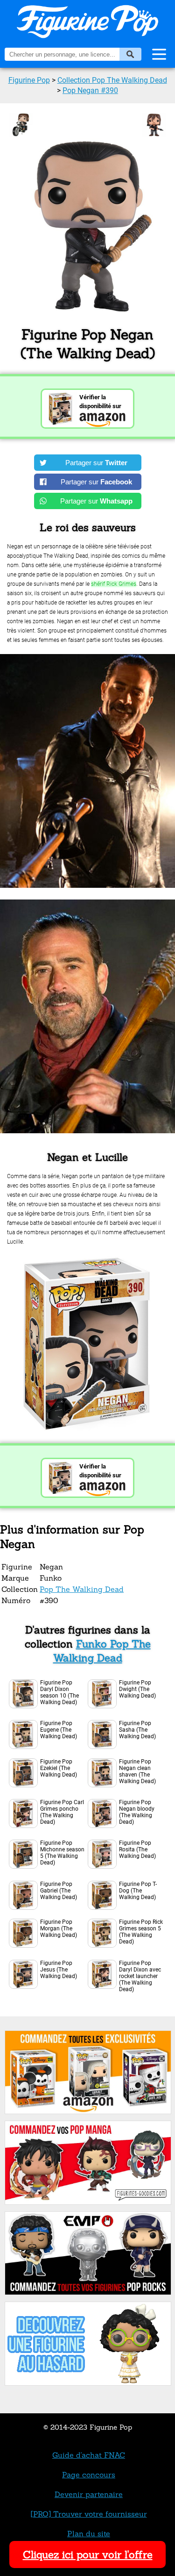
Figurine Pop (29, 80)
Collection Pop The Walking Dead (112, 80)
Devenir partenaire (89, 2494)
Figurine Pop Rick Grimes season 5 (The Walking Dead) (141, 1932)
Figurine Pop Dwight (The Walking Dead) (137, 1689)
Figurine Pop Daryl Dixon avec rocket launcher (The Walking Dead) (140, 1976)
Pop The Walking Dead (82, 1589)
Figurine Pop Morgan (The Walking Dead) (59, 1928)
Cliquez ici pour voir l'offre (88, 2554)
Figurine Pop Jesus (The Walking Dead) (59, 1970)
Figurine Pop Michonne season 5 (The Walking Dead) (62, 1853)
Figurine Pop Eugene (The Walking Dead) (59, 1730)
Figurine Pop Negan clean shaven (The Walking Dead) (137, 1771)
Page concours (89, 2475)
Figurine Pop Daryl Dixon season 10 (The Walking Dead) (59, 1692)
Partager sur (96, 463)
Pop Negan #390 (90, 90)
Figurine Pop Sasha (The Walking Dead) (137, 1730)
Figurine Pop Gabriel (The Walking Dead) (59, 1891)
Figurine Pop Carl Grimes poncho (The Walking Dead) (62, 1812)
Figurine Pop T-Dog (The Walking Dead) (138, 1891)
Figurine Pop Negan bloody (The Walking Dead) (137, 1812)
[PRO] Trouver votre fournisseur (89, 2514)
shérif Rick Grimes (114, 584)
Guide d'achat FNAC (89, 2455)
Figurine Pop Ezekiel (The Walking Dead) (59, 1768)
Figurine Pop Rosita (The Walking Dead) (137, 1849)
